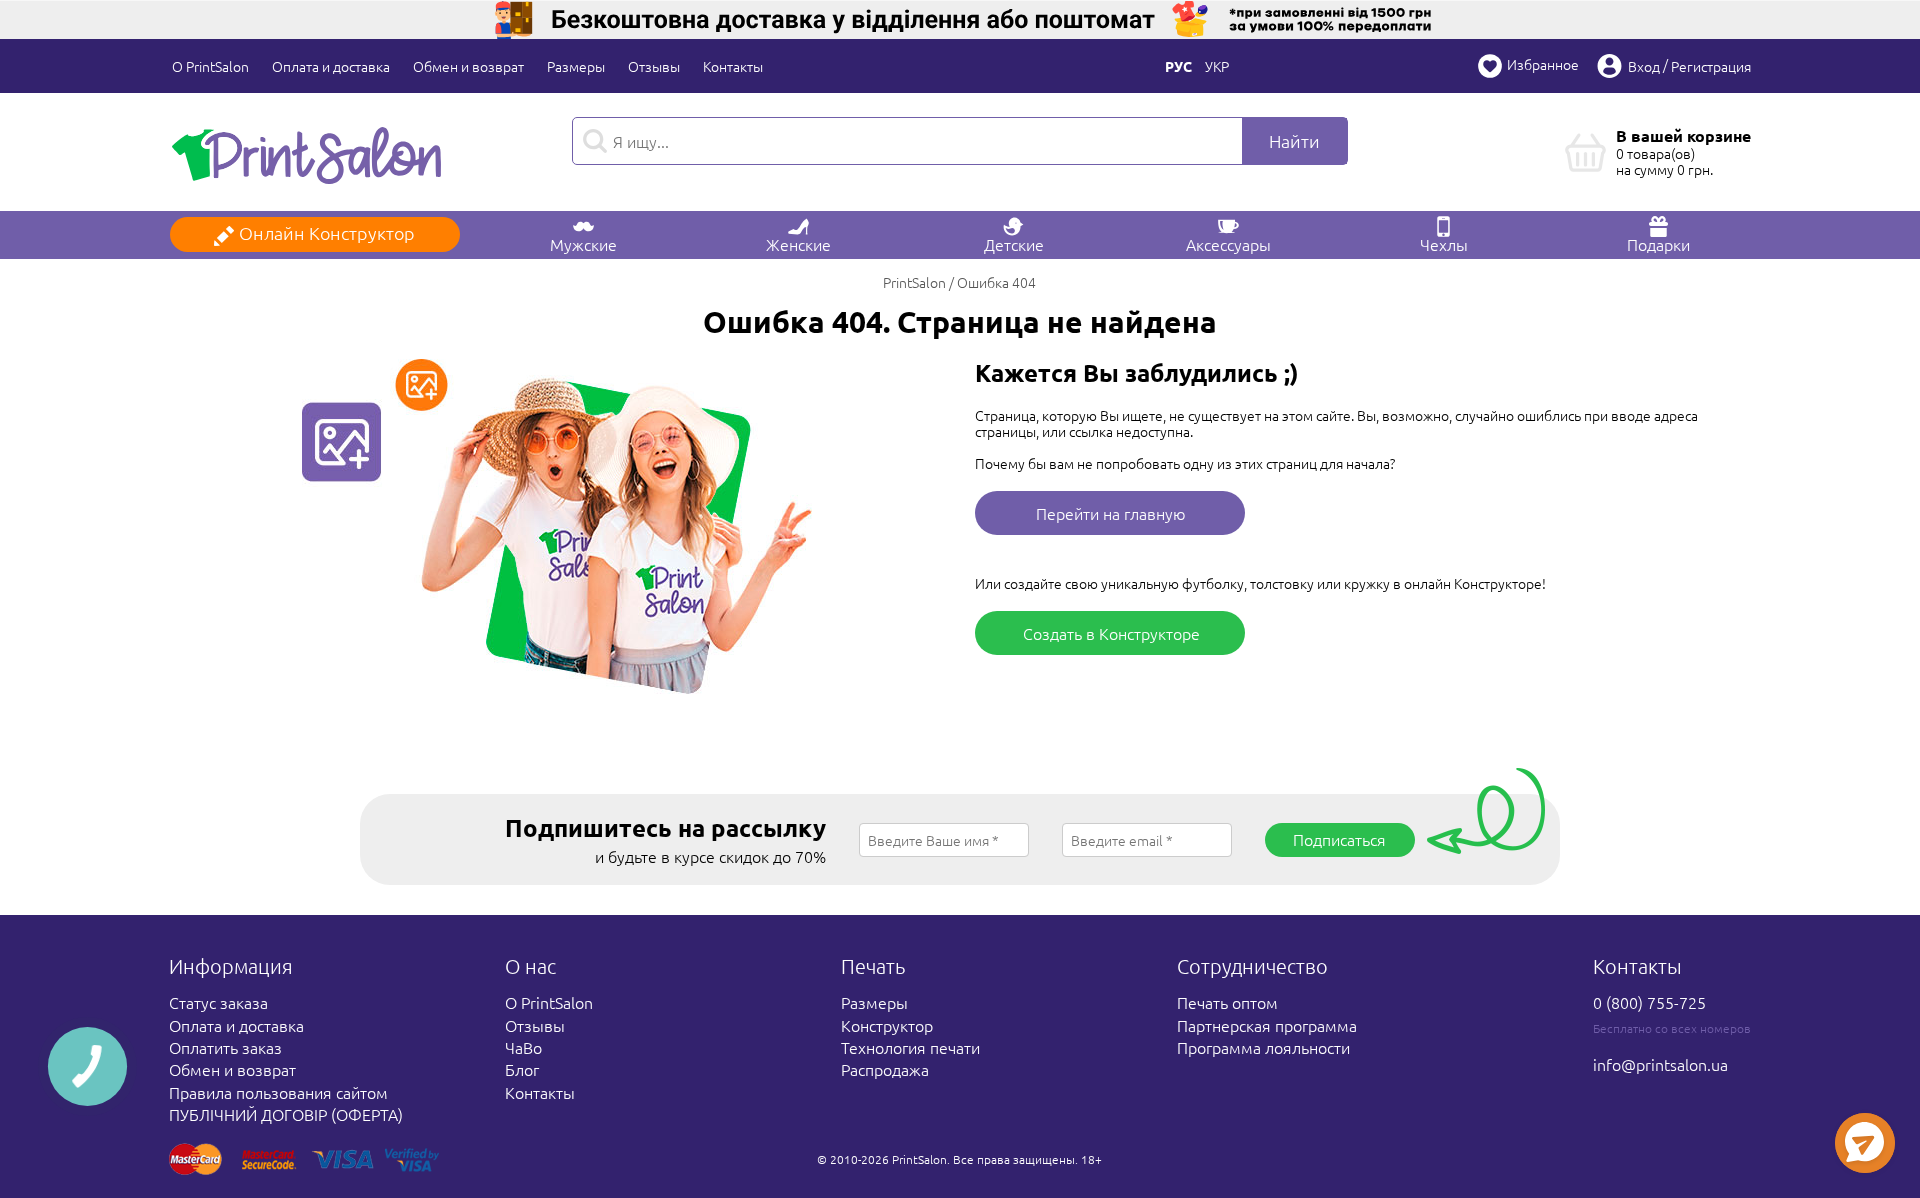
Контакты (733, 66)
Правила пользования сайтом (278, 1092)
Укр (1217, 66)
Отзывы (654, 66)
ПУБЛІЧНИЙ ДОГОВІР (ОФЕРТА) (286, 1114)
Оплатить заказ (225, 1047)
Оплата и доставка (331, 66)
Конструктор (887, 1025)
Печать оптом (1227, 1002)
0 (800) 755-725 (1649, 1002)
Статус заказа (218, 1002)
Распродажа (885, 1069)
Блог (522, 1069)
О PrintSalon (210, 66)
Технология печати (910, 1047)
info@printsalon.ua (1660, 1064)
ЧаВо (523, 1047)
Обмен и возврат (468, 66)
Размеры (576, 66)
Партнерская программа (1267, 1025)
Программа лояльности (1263, 1047)
